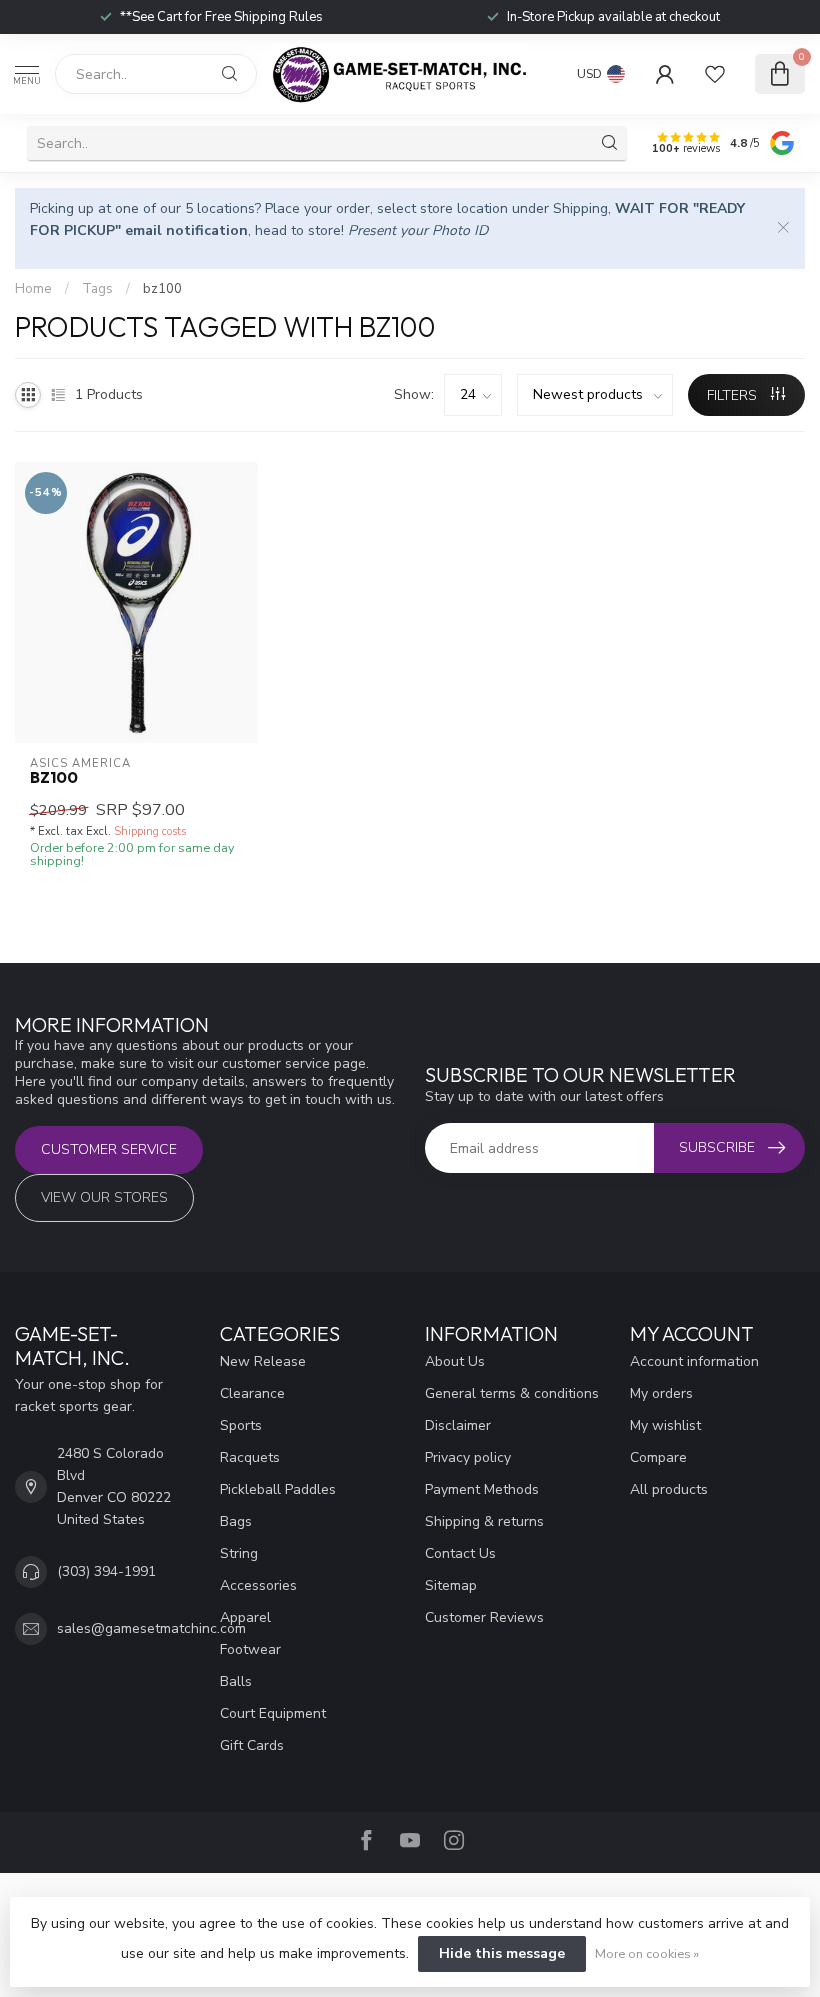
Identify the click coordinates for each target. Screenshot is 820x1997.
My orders (661, 1393)
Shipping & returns (484, 1521)
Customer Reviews (484, 1617)
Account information (694, 1361)
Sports (241, 1425)
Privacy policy (468, 1457)
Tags (97, 289)
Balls (236, 1681)
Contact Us (460, 1553)
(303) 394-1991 (106, 1571)
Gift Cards (252, 1745)
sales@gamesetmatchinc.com (151, 1628)
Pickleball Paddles (278, 1489)
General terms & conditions (512, 1393)
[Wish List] (715, 74)
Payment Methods (482, 1489)
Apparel (245, 1617)
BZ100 (54, 778)
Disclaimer (458, 1425)
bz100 (162, 289)
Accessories (258, 1585)
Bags (236, 1521)
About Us (455, 1361)
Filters (734, 395)
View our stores (104, 1197)
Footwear (250, 1649)
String (239, 1553)
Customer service (109, 1149)
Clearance (252, 1393)
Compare (658, 1457)
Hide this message (502, 1953)
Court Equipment (273, 1713)
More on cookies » (647, 1953)
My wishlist (665, 1425)
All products (669, 1489)
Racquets (250, 1457)
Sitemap (451, 1585)
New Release (263, 1361)
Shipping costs (150, 831)
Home (33, 289)
